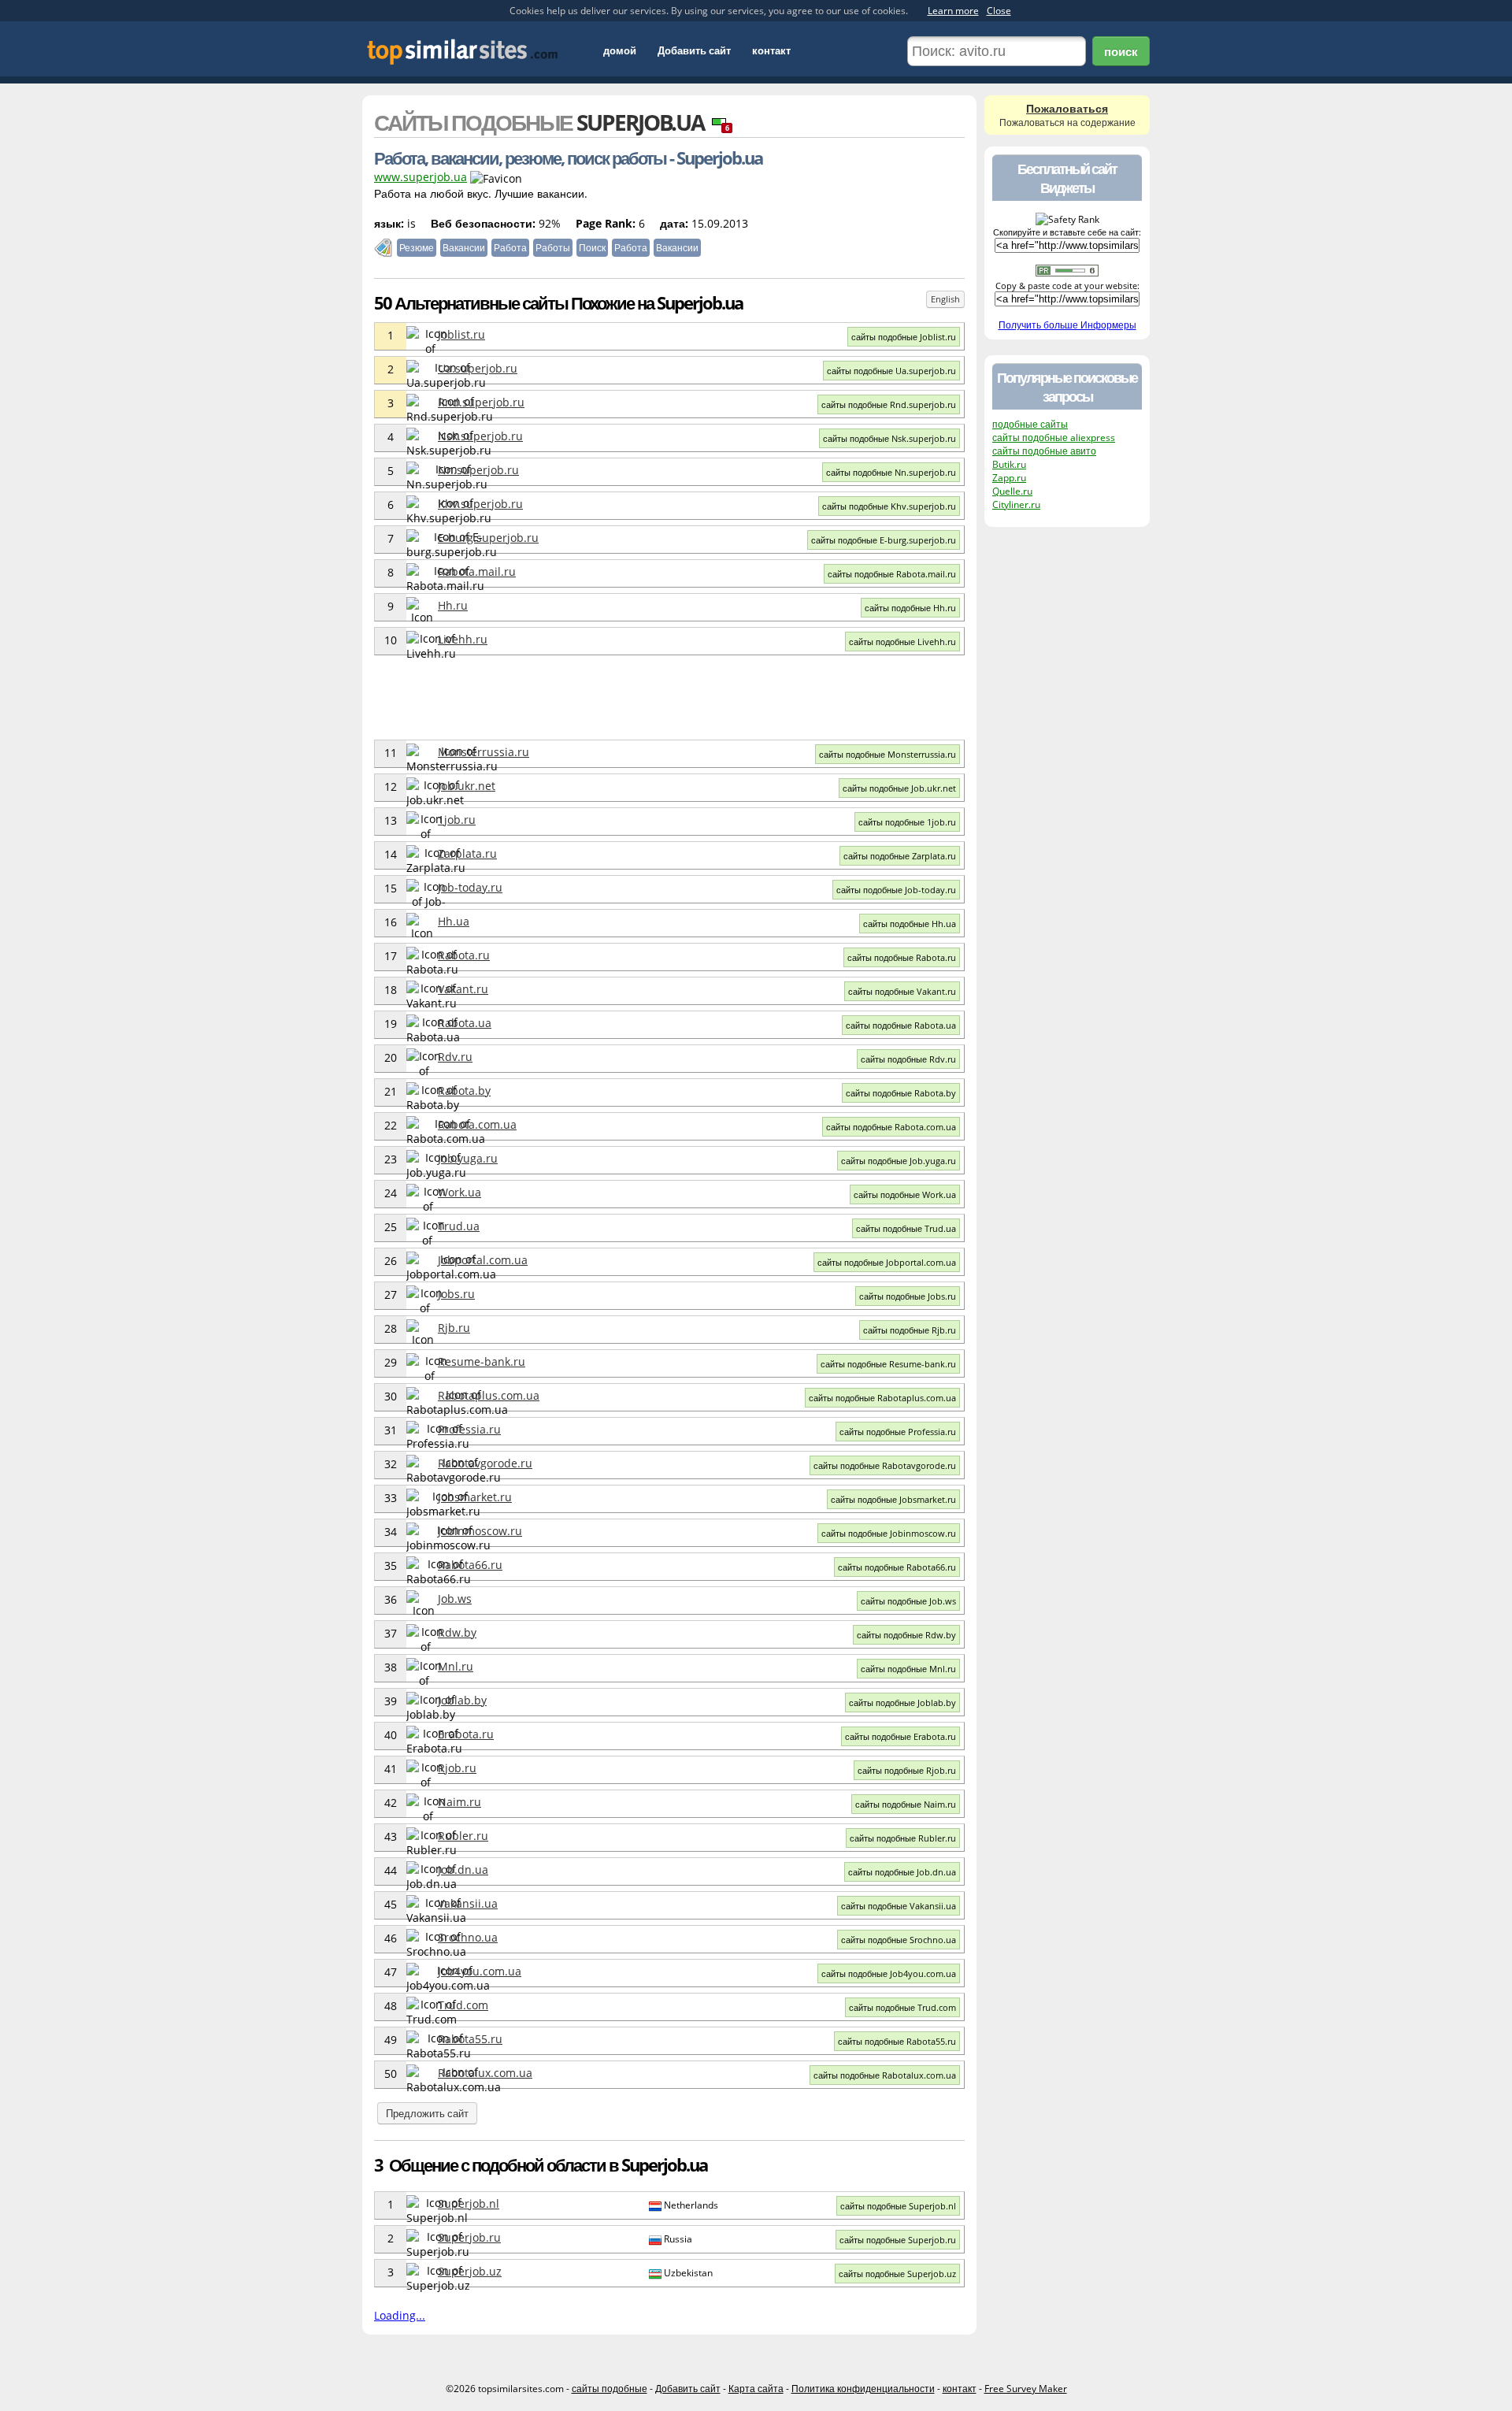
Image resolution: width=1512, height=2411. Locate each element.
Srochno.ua (468, 1937)
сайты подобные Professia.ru (898, 1432)
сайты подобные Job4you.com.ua (889, 1973)
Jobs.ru (456, 1294)
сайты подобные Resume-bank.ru (888, 1364)
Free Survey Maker (1026, 2389)
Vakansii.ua (468, 1903)
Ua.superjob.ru (478, 368)
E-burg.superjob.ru (488, 538)
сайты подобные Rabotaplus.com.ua (882, 1398)
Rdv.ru (455, 1057)
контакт (771, 50)
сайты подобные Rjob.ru (907, 1770)
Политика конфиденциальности (863, 2389)
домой (620, 50)
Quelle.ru (1012, 491)
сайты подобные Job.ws (908, 1601)
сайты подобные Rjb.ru (910, 1330)
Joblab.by (462, 1700)
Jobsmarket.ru (475, 1497)
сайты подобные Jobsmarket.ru (893, 1499)
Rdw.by (457, 1632)
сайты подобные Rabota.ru (902, 957)
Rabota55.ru (470, 2039)
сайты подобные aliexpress (1054, 438)
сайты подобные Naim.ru (906, 1804)
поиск (1121, 51)
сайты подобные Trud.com (902, 2007)
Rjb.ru (454, 1328)
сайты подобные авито (1044, 451)
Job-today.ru (470, 887)
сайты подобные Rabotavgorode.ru (885, 1465)
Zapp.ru (1009, 478)
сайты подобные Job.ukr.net (899, 788)
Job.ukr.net (467, 786)
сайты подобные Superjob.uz (897, 2274)
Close (999, 11)
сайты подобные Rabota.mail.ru (892, 574)
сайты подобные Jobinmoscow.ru (889, 1533)
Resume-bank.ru (482, 1361)
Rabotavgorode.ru (485, 1463)
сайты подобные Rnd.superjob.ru (889, 404)
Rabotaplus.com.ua (489, 1395)
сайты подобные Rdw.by (906, 1635)
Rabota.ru (464, 955)
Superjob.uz (470, 2271)
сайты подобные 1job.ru (907, 822)
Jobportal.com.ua (483, 1260)
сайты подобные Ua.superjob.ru (891, 371)
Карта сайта (756, 2389)
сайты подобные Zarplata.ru (900, 856)
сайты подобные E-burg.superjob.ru (884, 540)
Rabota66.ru (470, 1565)
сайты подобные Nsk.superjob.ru (889, 438)
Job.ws (455, 1599)
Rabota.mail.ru (477, 571)
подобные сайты (1030, 424)
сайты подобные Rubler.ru (903, 1838)
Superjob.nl (469, 2203)
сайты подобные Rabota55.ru (897, 2041)
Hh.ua (454, 921)
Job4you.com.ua (480, 1971)
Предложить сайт (427, 2113)
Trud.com (463, 2005)
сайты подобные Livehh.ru (902, 642)
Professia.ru (469, 1429)
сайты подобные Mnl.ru (908, 1669)
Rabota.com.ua (477, 1124)
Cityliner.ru (1016, 504)
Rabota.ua (465, 1023)
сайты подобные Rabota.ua (901, 1025)
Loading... (400, 2315)
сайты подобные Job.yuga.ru (899, 1161)
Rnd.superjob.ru (481, 402)
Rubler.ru (463, 1836)
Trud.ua (459, 1226)
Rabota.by (464, 1091)
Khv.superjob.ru (480, 504)
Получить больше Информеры (1067, 325)
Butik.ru (1009, 464)
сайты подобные (610, 2389)
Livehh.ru (463, 639)
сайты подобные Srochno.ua (899, 1940)
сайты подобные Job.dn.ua (902, 1872)
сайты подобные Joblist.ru (904, 337)
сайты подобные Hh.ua (910, 924)
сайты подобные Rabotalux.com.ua (885, 2075)
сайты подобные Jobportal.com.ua (887, 1262)
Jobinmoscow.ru (480, 1531)
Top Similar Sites (463, 52)
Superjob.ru (469, 2237)
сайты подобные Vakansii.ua (899, 1906)
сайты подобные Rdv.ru (908, 1059)
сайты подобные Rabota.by (901, 1093)
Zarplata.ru (467, 853)
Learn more (953, 11)
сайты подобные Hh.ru (910, 608)
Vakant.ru (463, 989)
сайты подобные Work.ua (905, 1194)
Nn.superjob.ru (478, 470)
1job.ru (457, 820)
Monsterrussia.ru (484, 752)
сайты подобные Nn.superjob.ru (891, 472)
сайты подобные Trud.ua (906, 1228)
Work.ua (460, 1192)
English (945, 299)
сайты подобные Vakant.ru (902, 991)
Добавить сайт (694, 50)
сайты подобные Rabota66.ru (897, 1567)
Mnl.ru (456, 1666)
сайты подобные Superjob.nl (898, 2206)
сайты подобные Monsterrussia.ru (888, 754)
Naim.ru (460, 1802)
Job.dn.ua (463, 1869)
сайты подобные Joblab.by (902, 1703)
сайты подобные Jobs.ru (908, 1296)
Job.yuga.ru (468, 1158)
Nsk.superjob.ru (480, 436)
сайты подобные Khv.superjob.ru (889, 506)
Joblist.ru (461, 334)
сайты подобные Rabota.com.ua (891, 1127)
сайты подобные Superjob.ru (898, 2240)
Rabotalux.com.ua (485, 2073)
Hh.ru (453, 605)
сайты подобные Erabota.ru (901, 1736)
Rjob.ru (457, 1768)
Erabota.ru (466, 1734)
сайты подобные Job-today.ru (896, 890)
